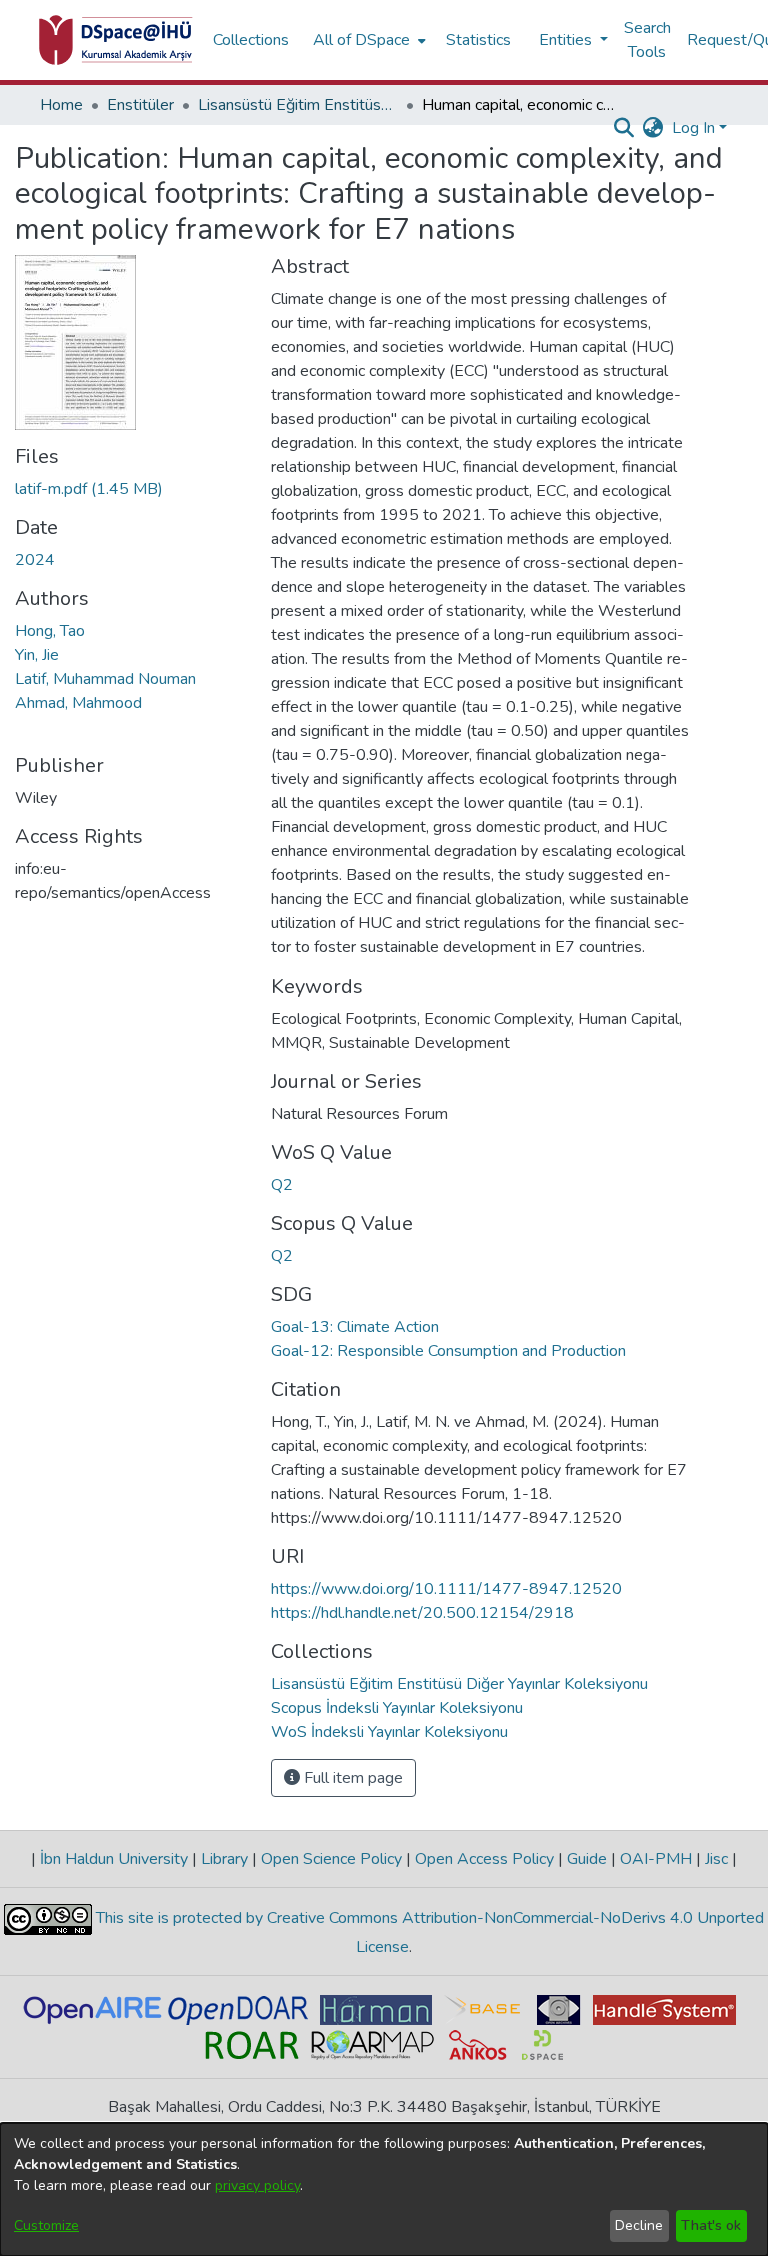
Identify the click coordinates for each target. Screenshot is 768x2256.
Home (61, 105)
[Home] (116, 40)
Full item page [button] (351, 1778)
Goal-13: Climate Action (355, 1327)
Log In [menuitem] (693, 128)
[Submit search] (624, 128)
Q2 (282, 1185)
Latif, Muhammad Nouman (105, 679)
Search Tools (647, 40)
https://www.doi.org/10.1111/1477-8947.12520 (446, 1589)
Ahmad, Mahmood (78, 703)
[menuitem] (367, 40)
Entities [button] (567, 40)
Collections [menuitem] (251, 40)
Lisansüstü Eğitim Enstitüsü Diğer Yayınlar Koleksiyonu (298, 105)
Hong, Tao (50, 631)
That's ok (711, 2225)
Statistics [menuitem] (478, 40)
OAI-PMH (656, 1859)
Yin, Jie (37, 655)
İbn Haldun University (114, 1859)
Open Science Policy (331, 1859)
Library (224, 1859)
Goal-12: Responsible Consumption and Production (448, 1351)
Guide (587, 1859)
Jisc (716, 1859)
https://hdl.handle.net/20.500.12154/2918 (422, 1613)
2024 (35, 560)
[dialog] (384, 2189)
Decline (639, 2225)
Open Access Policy (484, 1859)
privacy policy (257, 2185)
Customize (46, 2225)
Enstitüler (140, 105)
